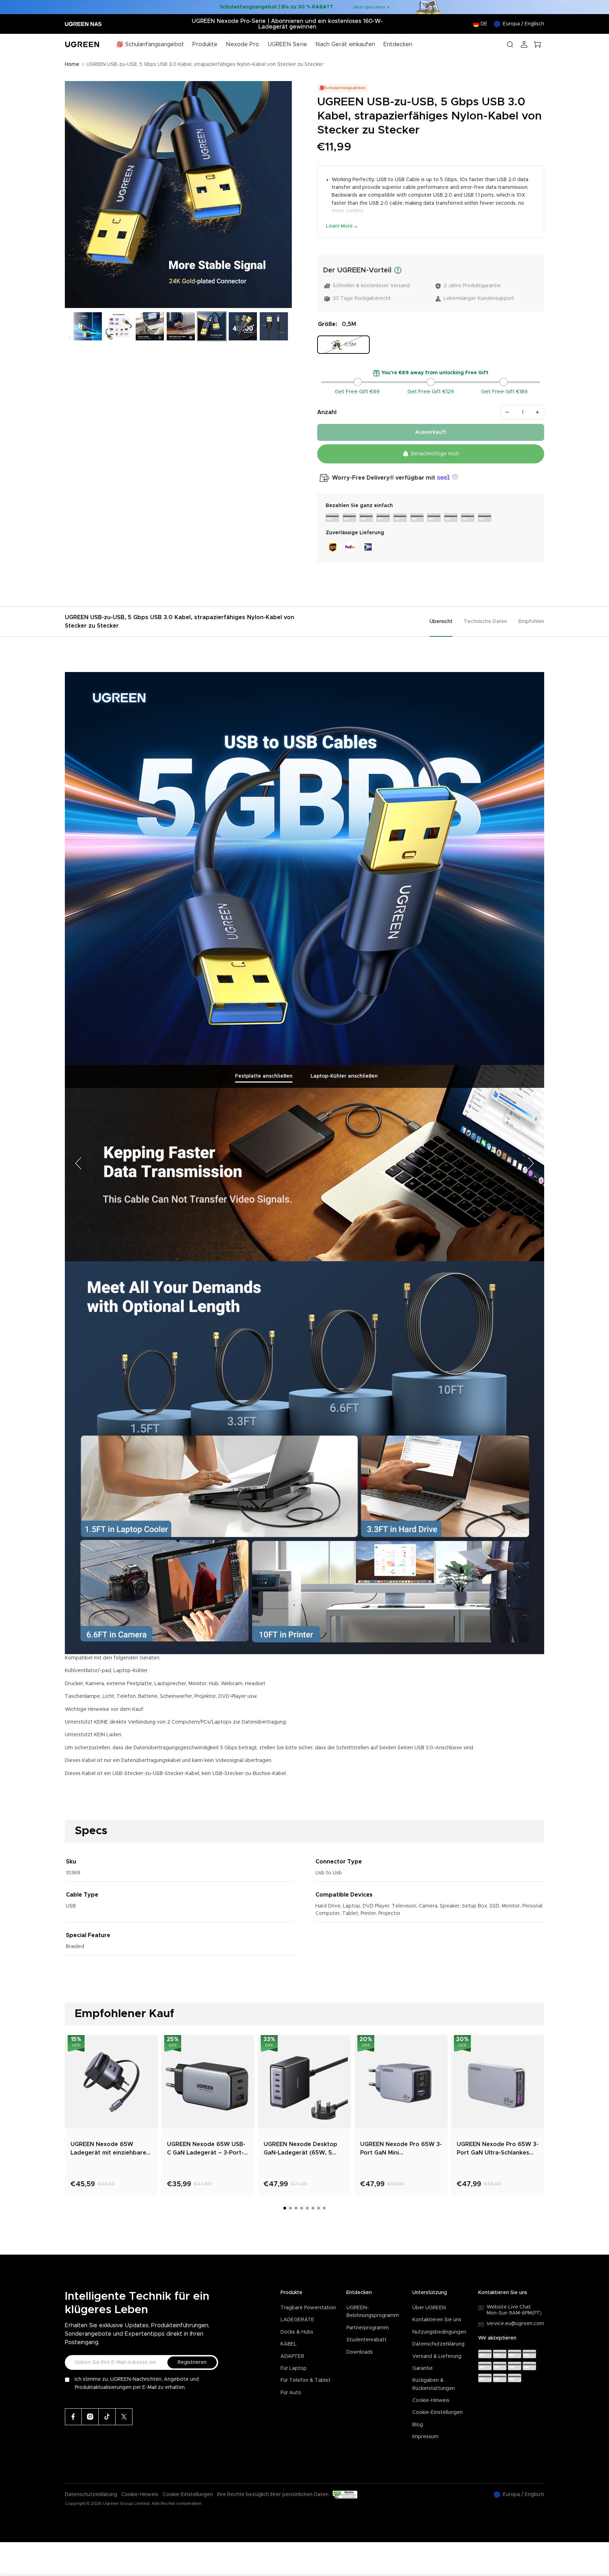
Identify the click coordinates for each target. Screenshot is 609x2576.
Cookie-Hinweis (431, 2401)
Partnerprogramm (368, 2328)
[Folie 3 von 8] (119, 326)
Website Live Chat (509, 2307)
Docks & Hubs (297, 2332)
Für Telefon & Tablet (306, 2380)
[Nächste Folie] (284, 195)
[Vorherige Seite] (79, 1163)
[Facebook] (73, 2417)
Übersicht (441, 622)
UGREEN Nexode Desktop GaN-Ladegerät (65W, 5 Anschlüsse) (300, 2149)
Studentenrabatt (367, 2340)
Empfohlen (531, 622)
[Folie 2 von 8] (88, 326)
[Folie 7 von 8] (243, 326)
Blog (418, 2425)
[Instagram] (90, 2417)
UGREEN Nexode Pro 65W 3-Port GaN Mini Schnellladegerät (401, 2149)
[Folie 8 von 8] (274, 326)
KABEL (289, 2344)
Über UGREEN (429, 2308)
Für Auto (291, 2393)
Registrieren (192, 2362)
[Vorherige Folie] (73, 195)
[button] (454, 477)
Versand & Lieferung (437, 2356)
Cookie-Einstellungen (438, 2412)
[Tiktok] (107, 2417)
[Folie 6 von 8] (212, 326)
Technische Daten (485, 622)
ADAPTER (292, 2356)
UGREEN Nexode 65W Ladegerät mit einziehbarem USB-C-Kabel (111, 2149)
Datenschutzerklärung (438, 2344)
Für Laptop (294, 2368)
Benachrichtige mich (435, 454)
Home (72, 64)
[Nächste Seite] (530, 1163)
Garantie (423, 2368)
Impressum (425, 2437)
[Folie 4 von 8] (150, 326)
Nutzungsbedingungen (439, 2332)
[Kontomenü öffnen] (524, 44)
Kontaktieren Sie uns (437, 2320)
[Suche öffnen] (510, 44)
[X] (124, 2417)
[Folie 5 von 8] (181, 326)
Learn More (339, 226)
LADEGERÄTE (297, 2320)
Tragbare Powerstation (308, 2308)
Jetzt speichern (369, 7)
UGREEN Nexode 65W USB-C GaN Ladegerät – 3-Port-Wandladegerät (206, 2149)
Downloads (360, 2352)
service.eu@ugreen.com (515, 2324)
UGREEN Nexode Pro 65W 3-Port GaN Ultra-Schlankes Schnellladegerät (498, 2149)
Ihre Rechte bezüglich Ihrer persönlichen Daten (273, 2495)
